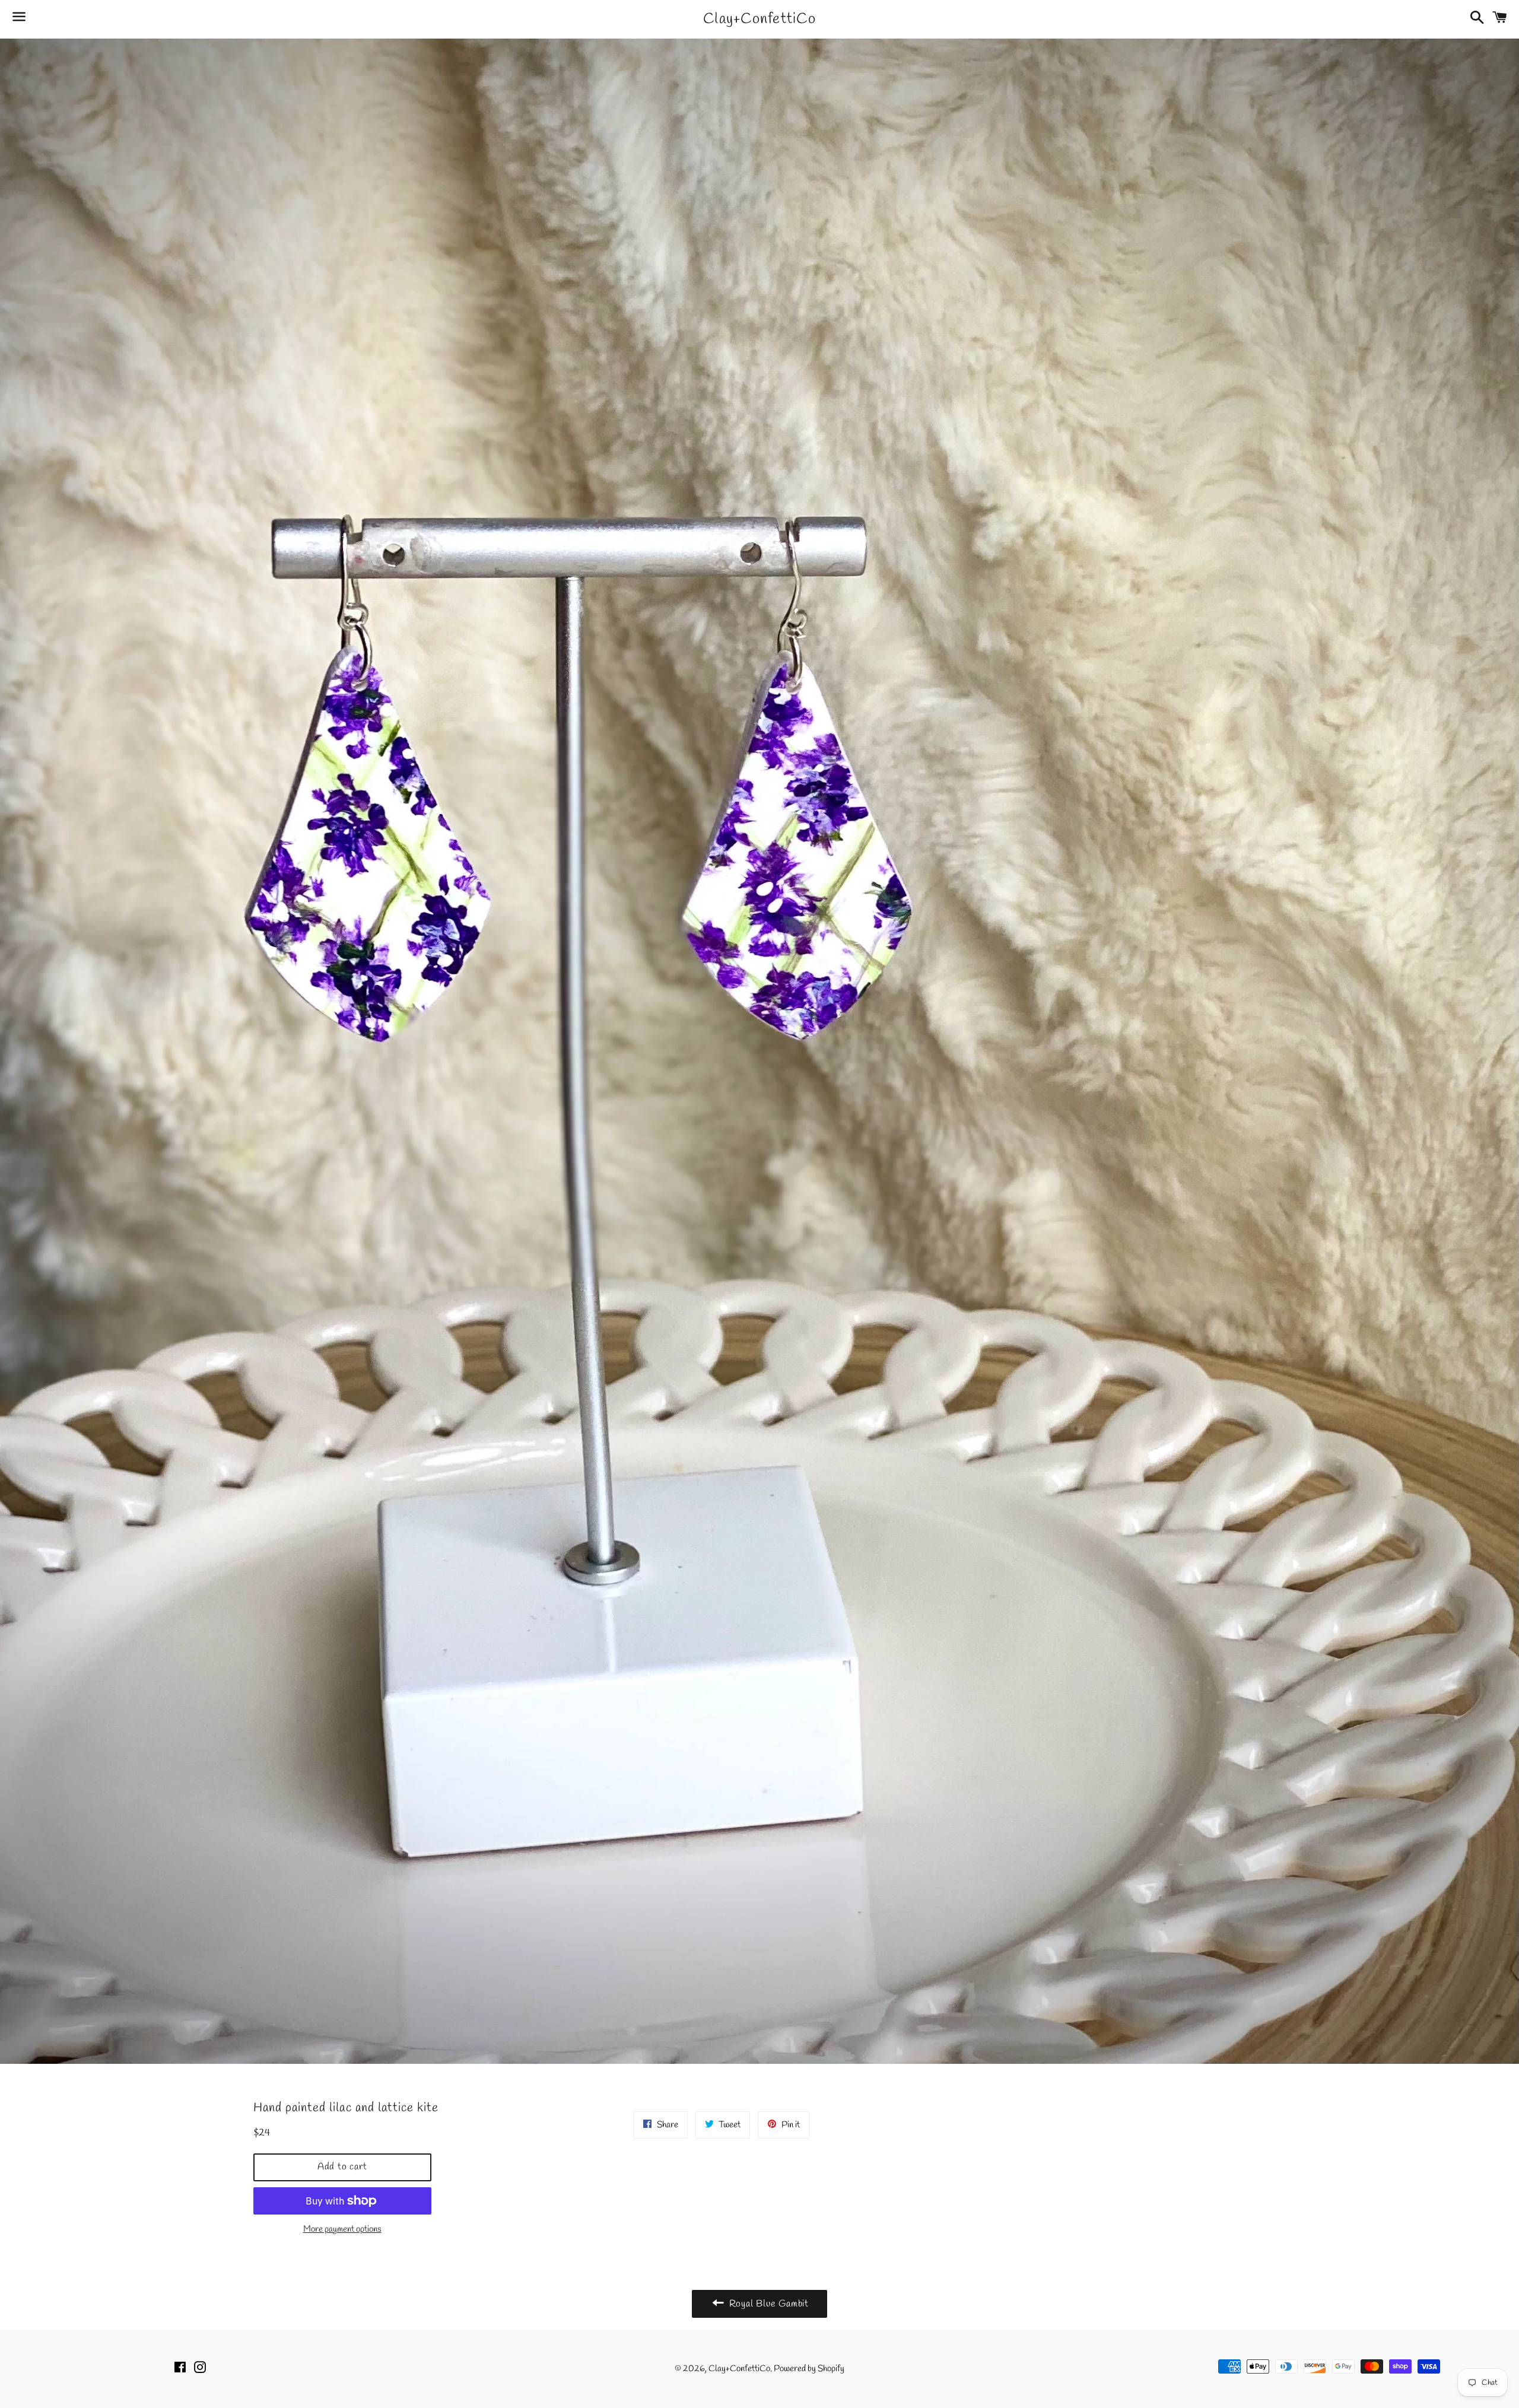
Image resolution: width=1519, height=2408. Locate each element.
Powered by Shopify (809, 2369)
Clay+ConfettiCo (759, 19)
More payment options (342, 2229)
